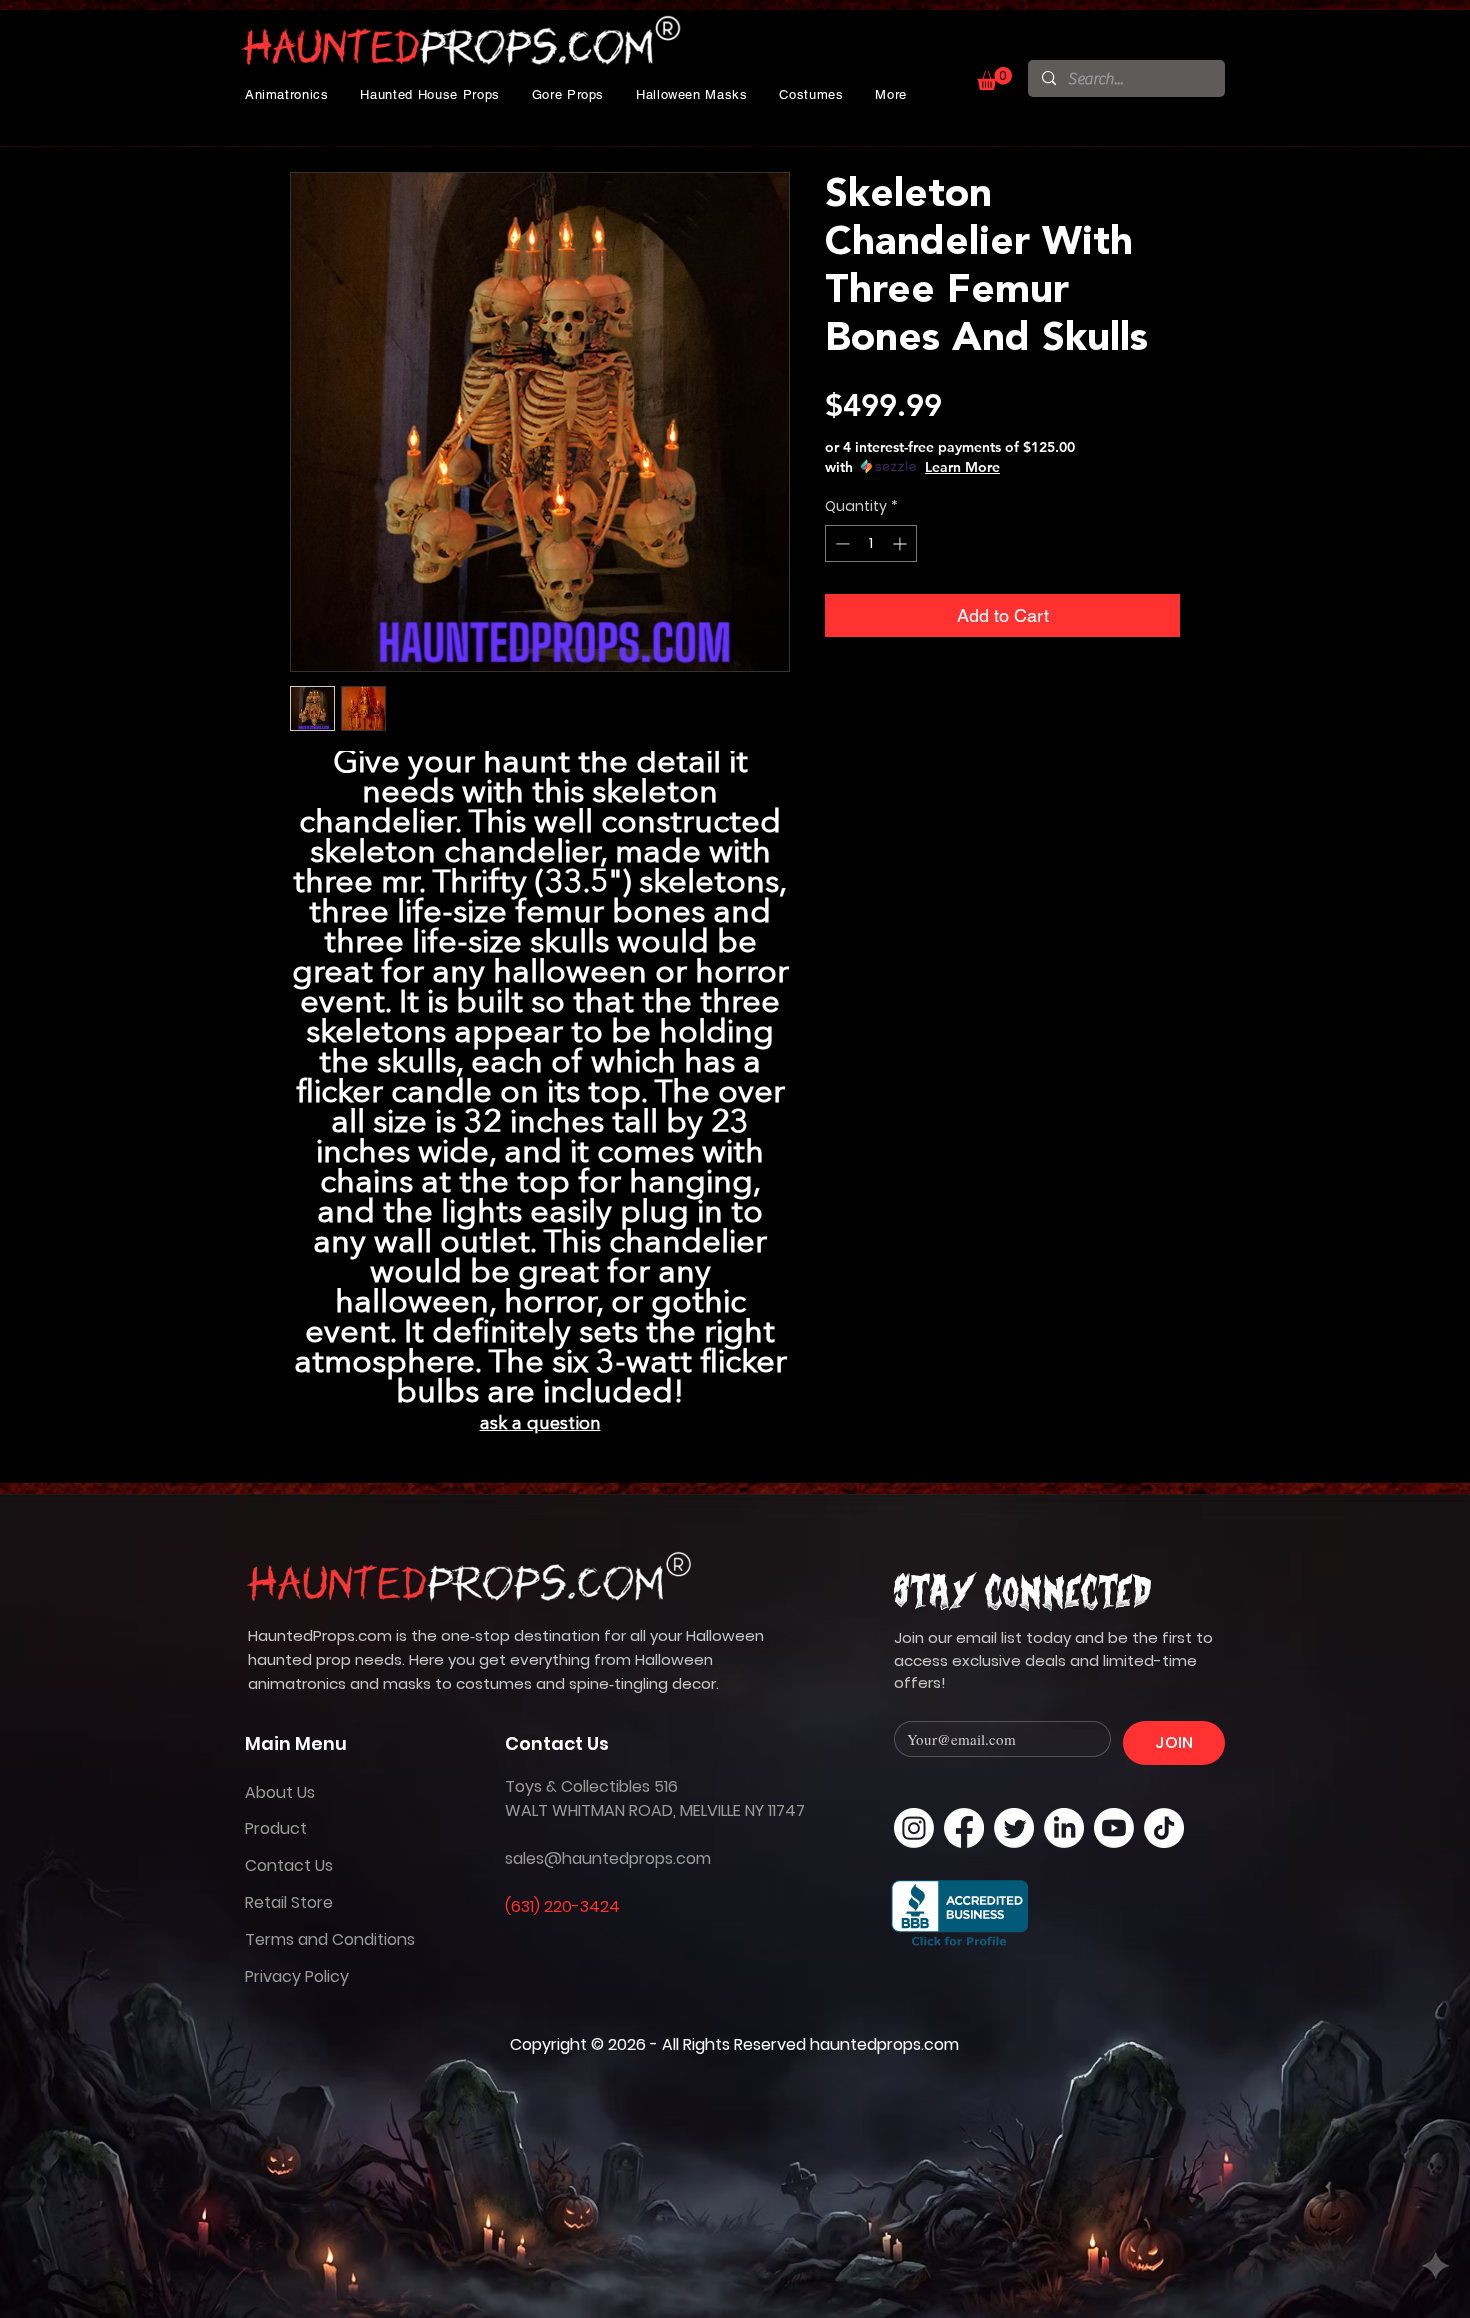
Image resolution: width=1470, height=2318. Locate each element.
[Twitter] (1014, 1828)
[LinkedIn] (1064, 1828)
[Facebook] (964, 1828)
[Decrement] (840, 543)
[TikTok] (1164, 1828)
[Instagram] (914, 1828)
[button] (287, 94)
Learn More (962, 467)
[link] (994, 78)
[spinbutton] (871, 543)
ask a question (540, 1424)
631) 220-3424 (565, 1906)
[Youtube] (1114, 1828)
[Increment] (901, 543)
